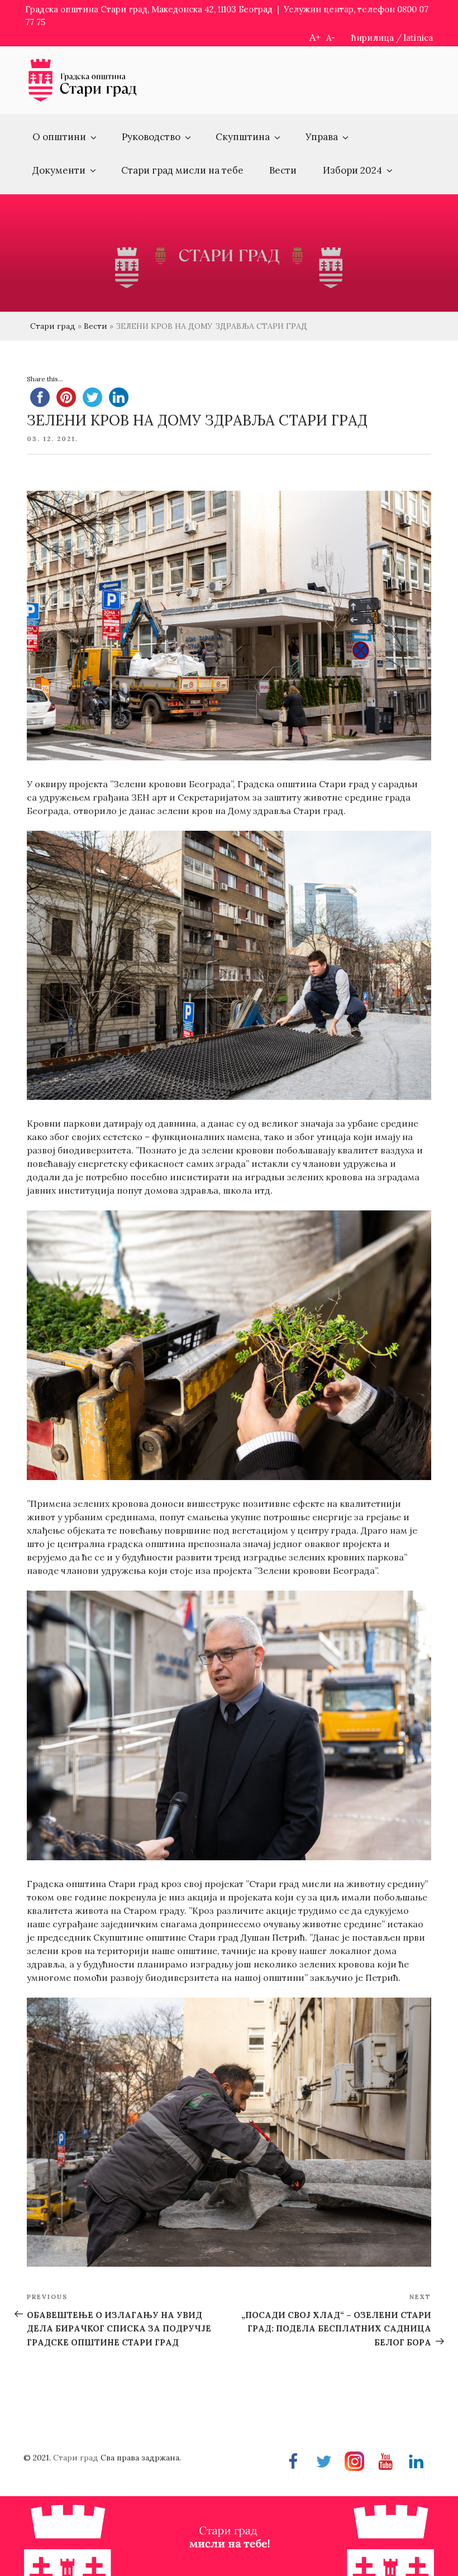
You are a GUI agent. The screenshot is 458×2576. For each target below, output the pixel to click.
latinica (418, 38)
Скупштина (243, 137)
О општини (59, 137)
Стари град (53, 326)
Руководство (151, 137)
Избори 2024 (352, 170)
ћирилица (373, 38)
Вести (283, 170)
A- (331, 38)
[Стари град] (83, 100)
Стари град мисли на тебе (182, 170)
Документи (59, 170)
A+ (315, 37)
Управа (322, 137)
